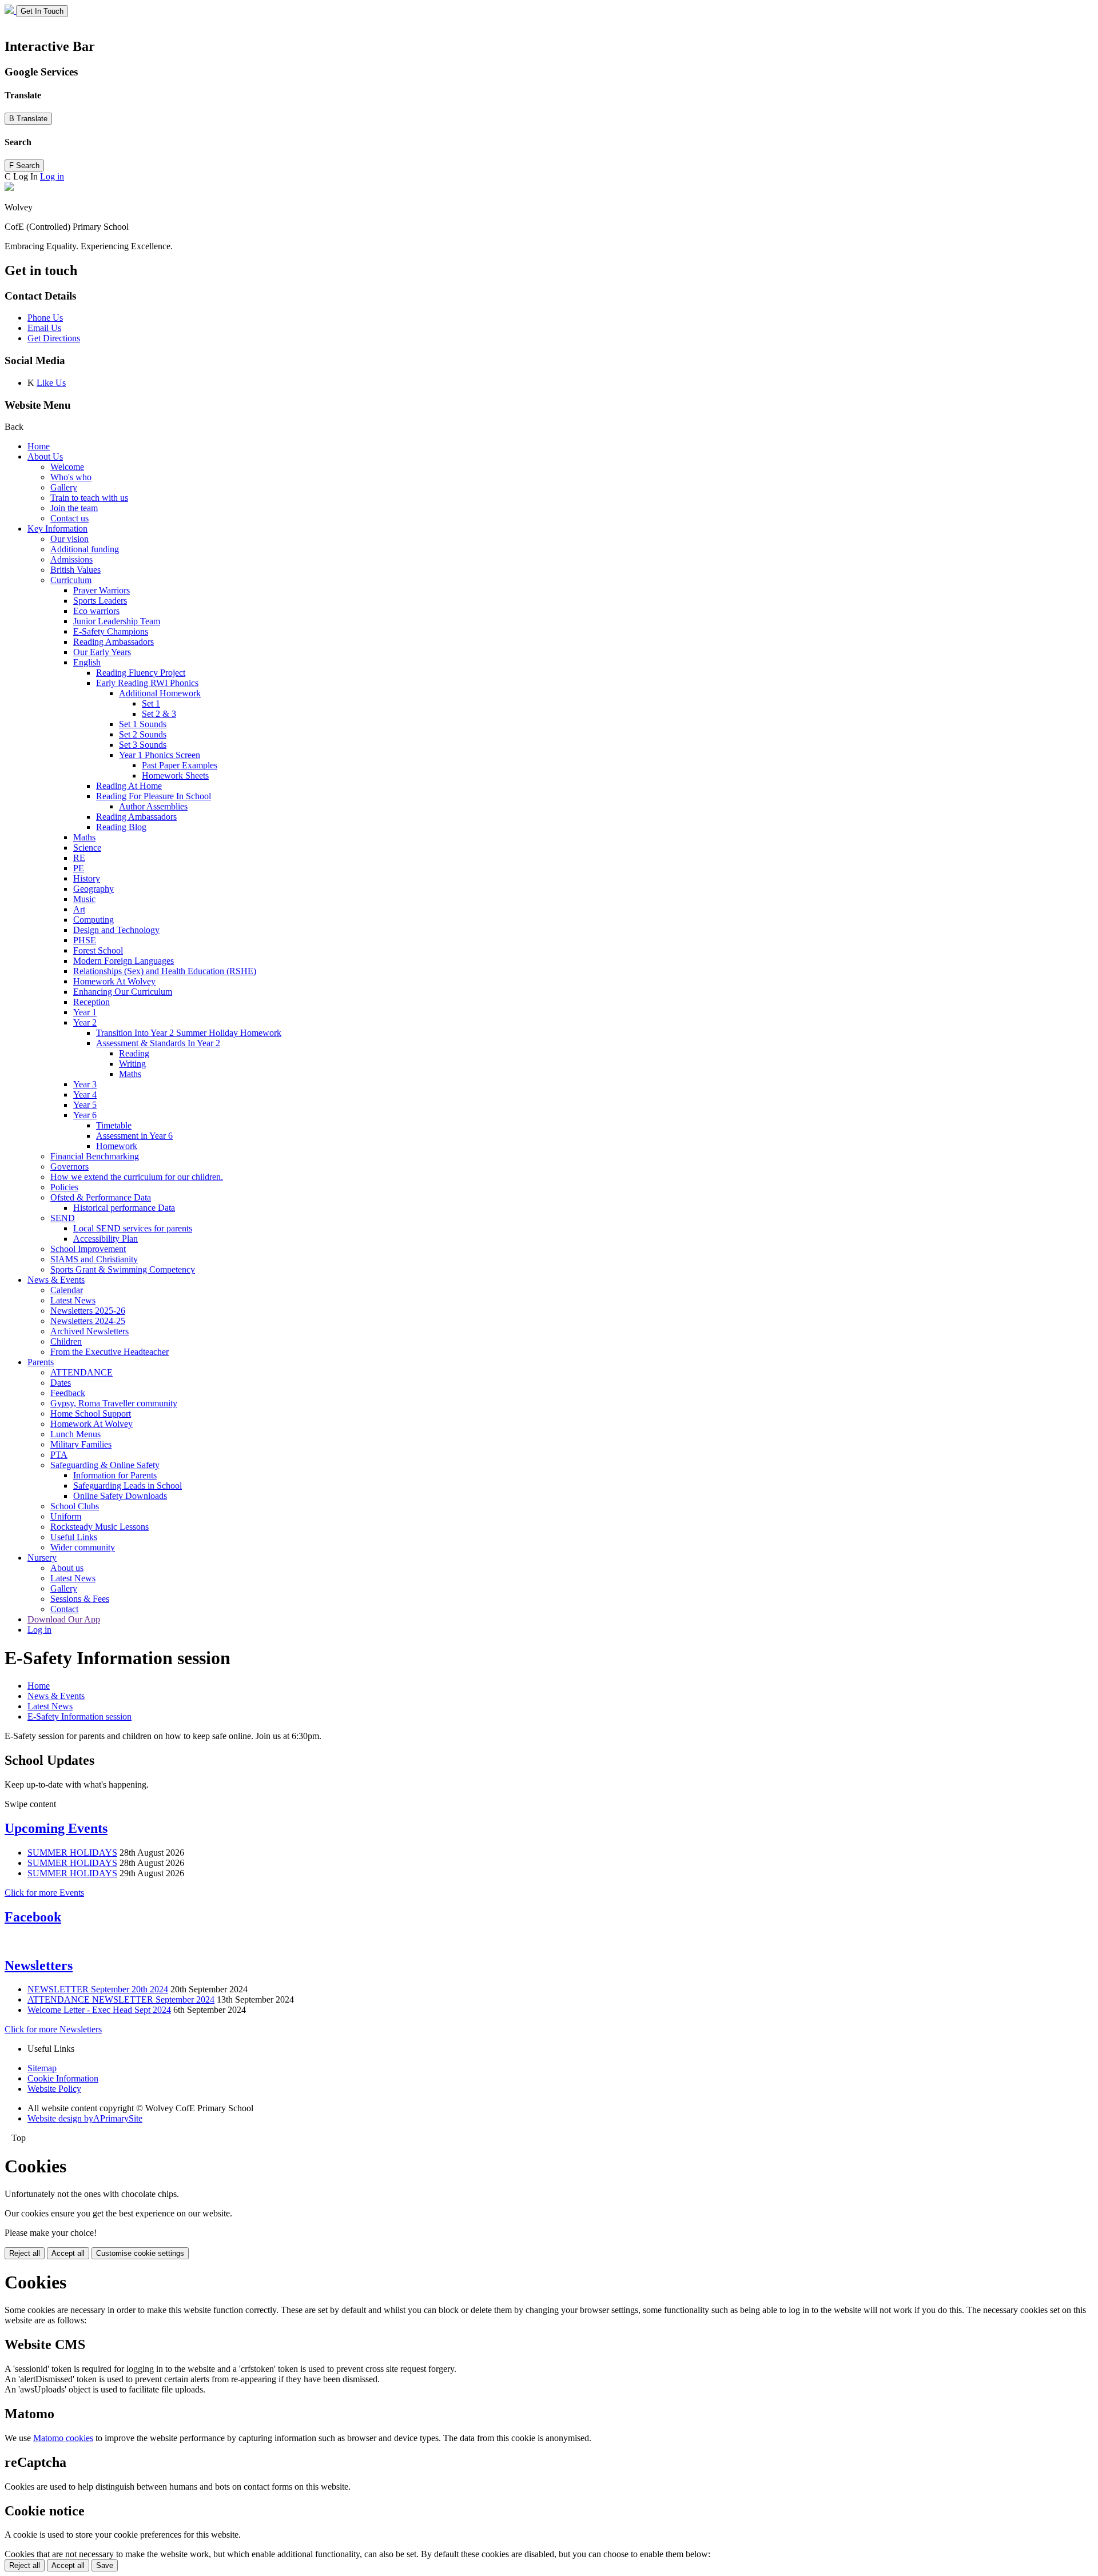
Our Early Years (102, 652)
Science (87, 848)
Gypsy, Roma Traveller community (114, 1403)
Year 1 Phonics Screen (160, 755)
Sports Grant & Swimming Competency (123, 1269)
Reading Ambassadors (114, 642)
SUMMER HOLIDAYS (72, 1853)
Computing (94, 920)
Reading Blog (121, 827)
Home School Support (91, 1413)
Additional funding (85, 549)
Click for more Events (44, 1893)
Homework (117, 1146)
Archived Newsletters (89, 1331)
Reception (91, 1002)
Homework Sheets (175, 775)
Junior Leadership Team (117, 621)
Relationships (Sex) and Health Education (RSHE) (165, 971)
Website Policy (54, 2089)
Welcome (67, 467)
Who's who (71, 477)
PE (79, 868)
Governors (69, 1167)
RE (79, 858)
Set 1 (151, 703)
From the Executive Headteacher (110, 1352)
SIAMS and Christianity (94, 1259)
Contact (64, 1609)
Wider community (83, 1547)
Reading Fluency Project (141, 673)
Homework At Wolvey (114, 981)
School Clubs (75, 1506)
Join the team (74, 508)
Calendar (67, 1290)
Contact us (69, 518)
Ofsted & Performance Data (101, 1197)
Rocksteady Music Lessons (100, 1527)
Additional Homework (160, 693)
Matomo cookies (63, 2438)
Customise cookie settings (140, 2253)
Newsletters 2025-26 (88, 1311)
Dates (61, 1383)
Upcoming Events (56, 1828)
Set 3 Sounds (143, 745)
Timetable (114, 1125)
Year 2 (85, 1022)
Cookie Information (63, 2078)
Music (84, 899)
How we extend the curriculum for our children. (137, 1177)
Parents (41, 1362)
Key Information (57, 529)
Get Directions (54, 338)
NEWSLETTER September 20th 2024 (98, 1989)
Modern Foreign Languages (124, 961)
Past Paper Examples (180, 765)
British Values (75, 570)
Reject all (25, 2253)
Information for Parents (115, 1475)
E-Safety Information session (79, 1716)
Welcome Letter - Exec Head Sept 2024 (99, 2010)
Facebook (33, 1917)
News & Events (56, 1280)
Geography (94, 889)
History (87, 878)
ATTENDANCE (81, 1372)
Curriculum (71, 580)
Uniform (66, 1516)
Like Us (51, 383)
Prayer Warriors (102, 590)
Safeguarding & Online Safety (105, 1465)
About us (67, 1568)
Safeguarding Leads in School (128, 1486)
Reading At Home (129, 786)
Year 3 (85, 1084)
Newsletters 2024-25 (88, 1321)
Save (105, 2565)
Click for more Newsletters (53, 2029)
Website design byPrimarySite (85, 2118)
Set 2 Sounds (143, 734)
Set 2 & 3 (159, 714)
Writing (132, 1064)
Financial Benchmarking (95, 1156)
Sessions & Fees (80, 1599)
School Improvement (88, 1249)
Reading (134, 1053)
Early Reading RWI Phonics (147, 683)
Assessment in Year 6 (134, 1136)
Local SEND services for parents (133, 1228)
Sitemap (42, 2068)
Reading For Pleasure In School (154, 796)
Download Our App (64, 1619)
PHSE (85, 940)
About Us (45, 456)
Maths (84, 837)
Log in (52, 176)
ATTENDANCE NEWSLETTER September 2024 (121, 1999)
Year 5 (85, 1105)
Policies (64, 1187)
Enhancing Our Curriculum (123, 992)
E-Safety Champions (111, 631)
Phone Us (45, 318)
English (87, 662)
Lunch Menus (75, 1434)
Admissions (71, 559)
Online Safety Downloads (120, 1496)
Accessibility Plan (106, 1239)
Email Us (44, 328)
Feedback (68, 1393)
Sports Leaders (100, 601)
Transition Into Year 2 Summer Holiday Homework (189, 1033)
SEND (63, 1218)
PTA (59, 1455)
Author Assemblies (153, 806)
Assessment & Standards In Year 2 (158, 1043)
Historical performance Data (124, 1208)
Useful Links (74, 1537)
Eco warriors (96, 611)
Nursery (42, 1558)
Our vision (69, 539)
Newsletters (39, 1965)
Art (79, 909)
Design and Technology (116, 930)
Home (39, 446)
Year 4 (85, 1094)
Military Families (81, 1444)
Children (66, 1341)
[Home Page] (10, 11)
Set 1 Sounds (143, 724)
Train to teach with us (89, 498)
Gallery (64, 487)
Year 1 (85, 1012)
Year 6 (85, 1115)
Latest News (73, 1300)
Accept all (68, 2253)
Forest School (98, 950)
